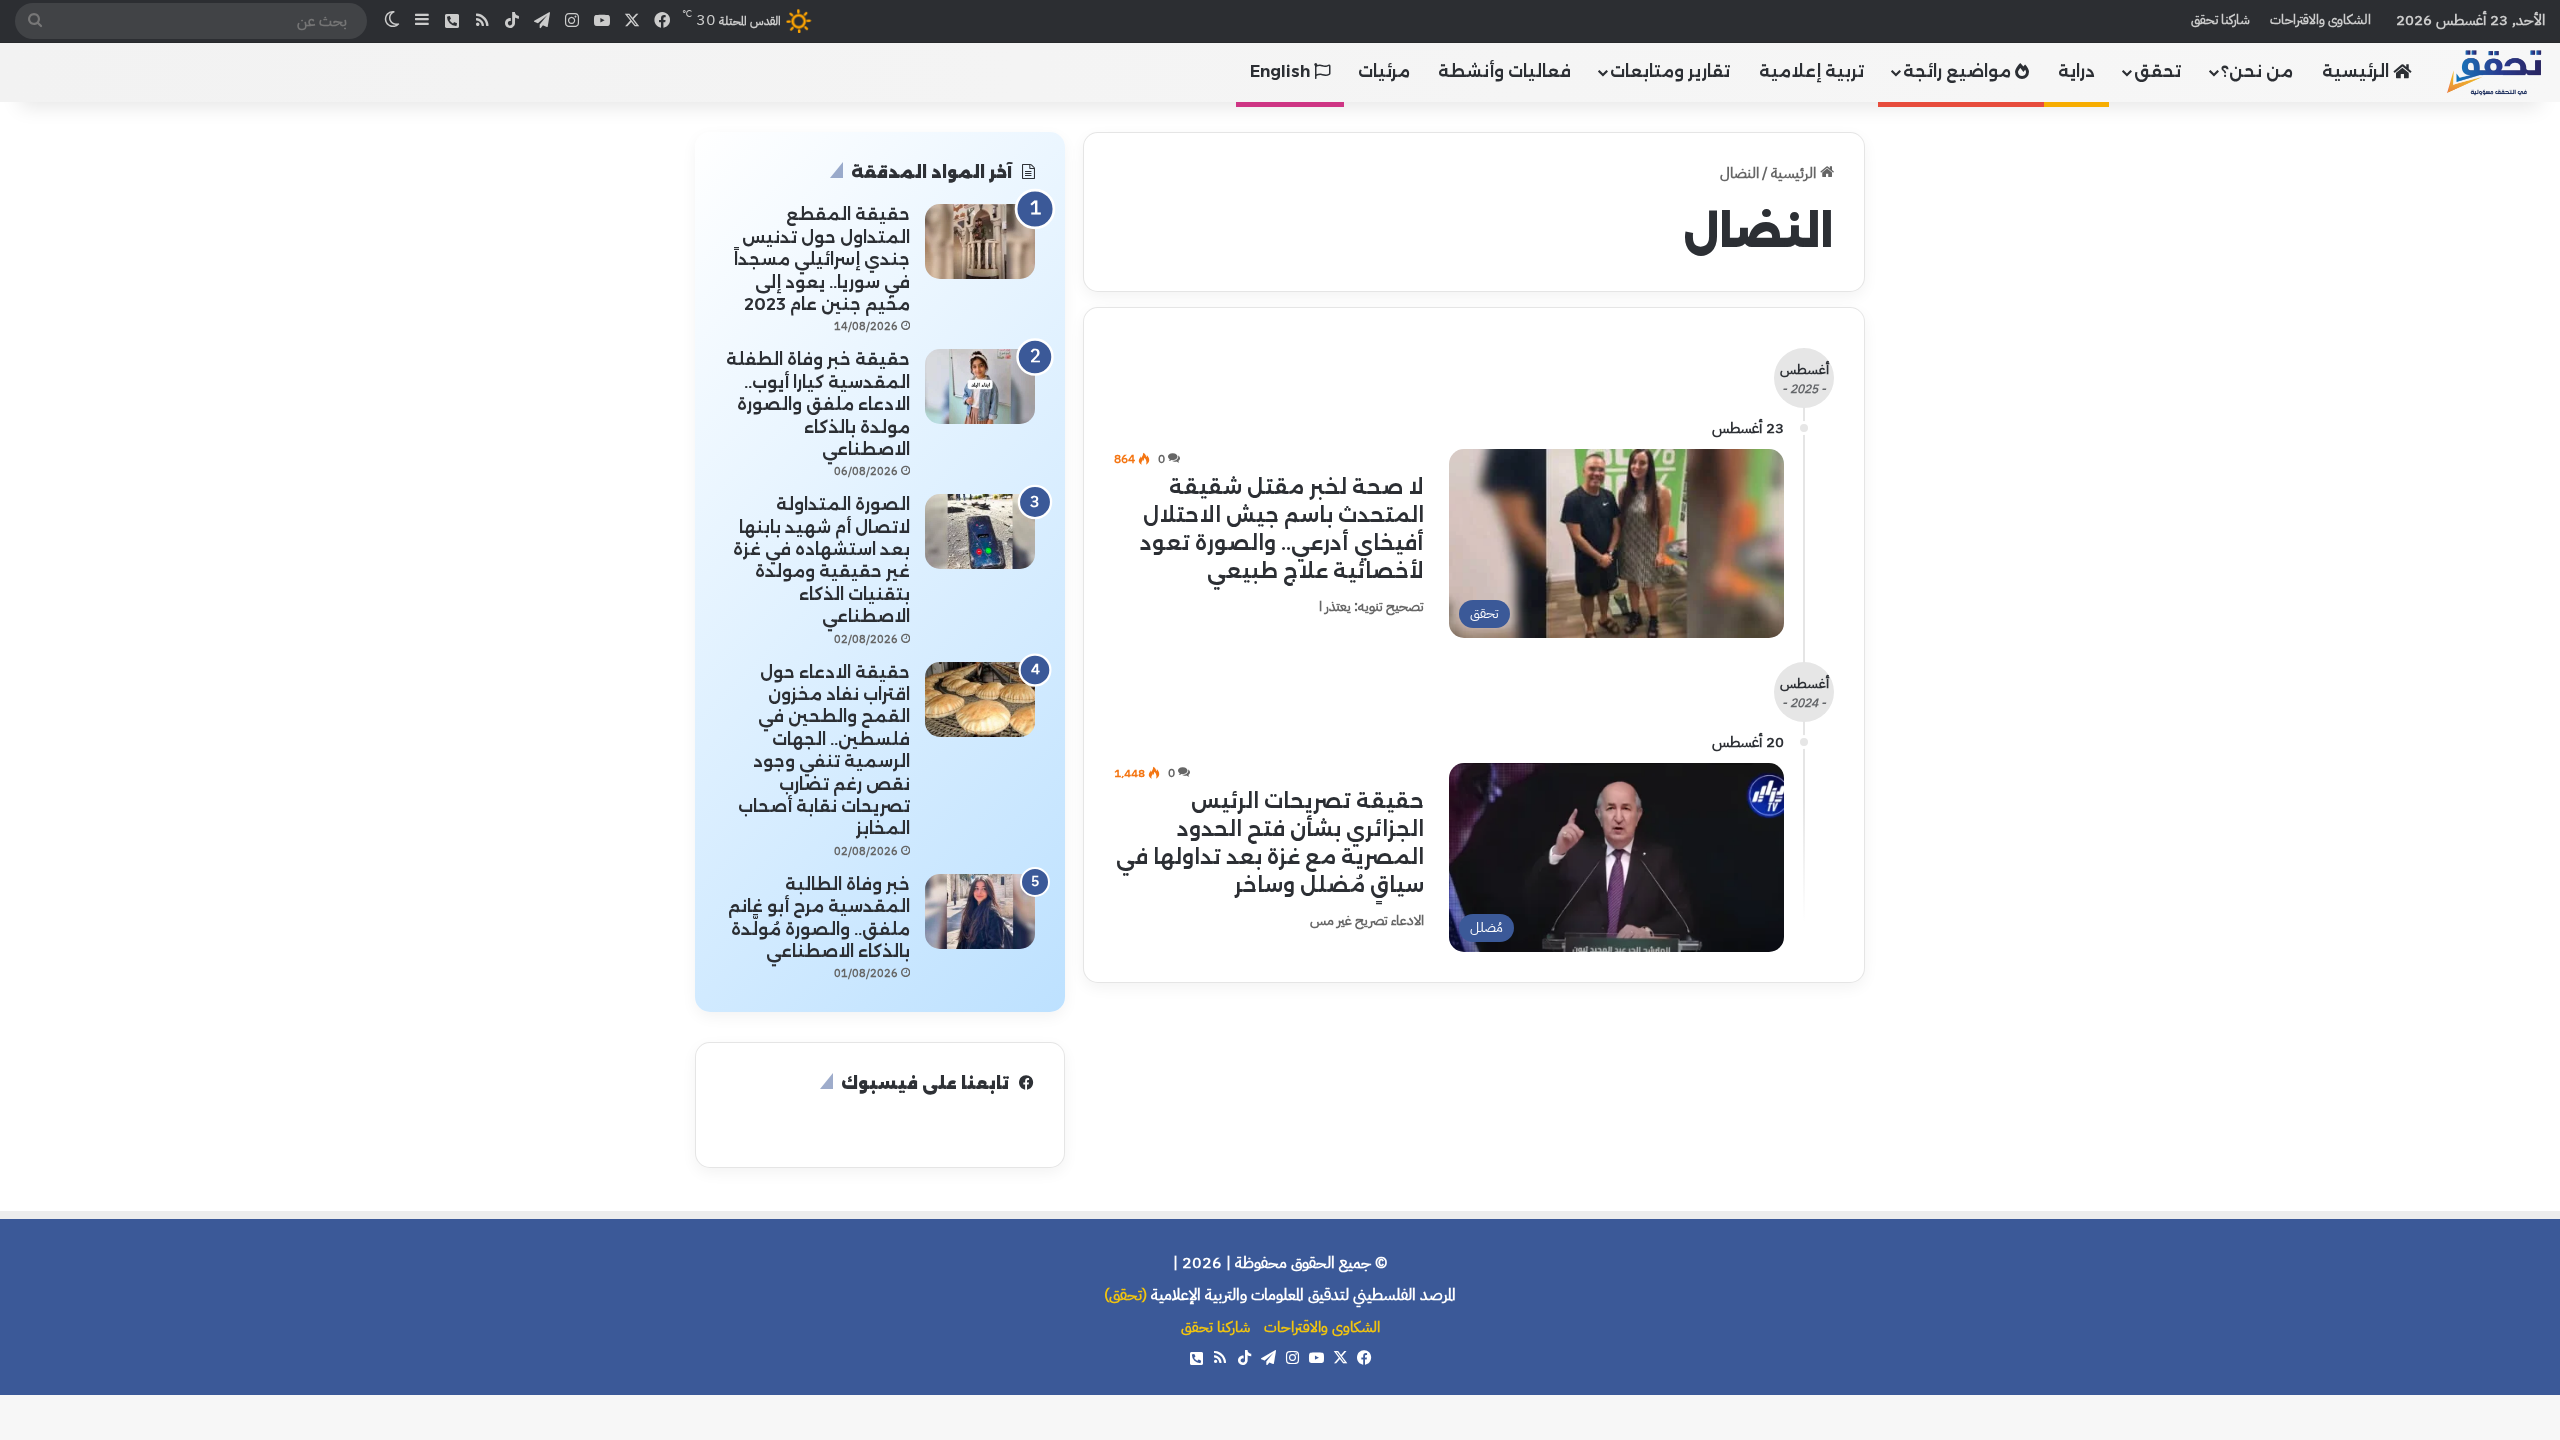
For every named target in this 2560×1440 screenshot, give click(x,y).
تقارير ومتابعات (1670, 71)
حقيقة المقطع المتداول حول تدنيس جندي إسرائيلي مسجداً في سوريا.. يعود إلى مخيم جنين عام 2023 (822, 259)
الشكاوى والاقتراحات (2320, 19)
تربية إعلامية (1811, 71)
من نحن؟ (2257, 71)
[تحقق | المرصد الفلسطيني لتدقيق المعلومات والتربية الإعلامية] (2495, 71)
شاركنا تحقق (2220, 19)
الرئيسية (2357, 71)
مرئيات (1384, 71)
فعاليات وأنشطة (1504, 71)
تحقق (2157, 71)
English (1282, 71)
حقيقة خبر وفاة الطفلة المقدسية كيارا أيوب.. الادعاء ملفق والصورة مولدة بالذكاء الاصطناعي (818, 404)
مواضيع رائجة (1959, 71)
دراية (2076, 71)
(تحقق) (1125, 1295)
